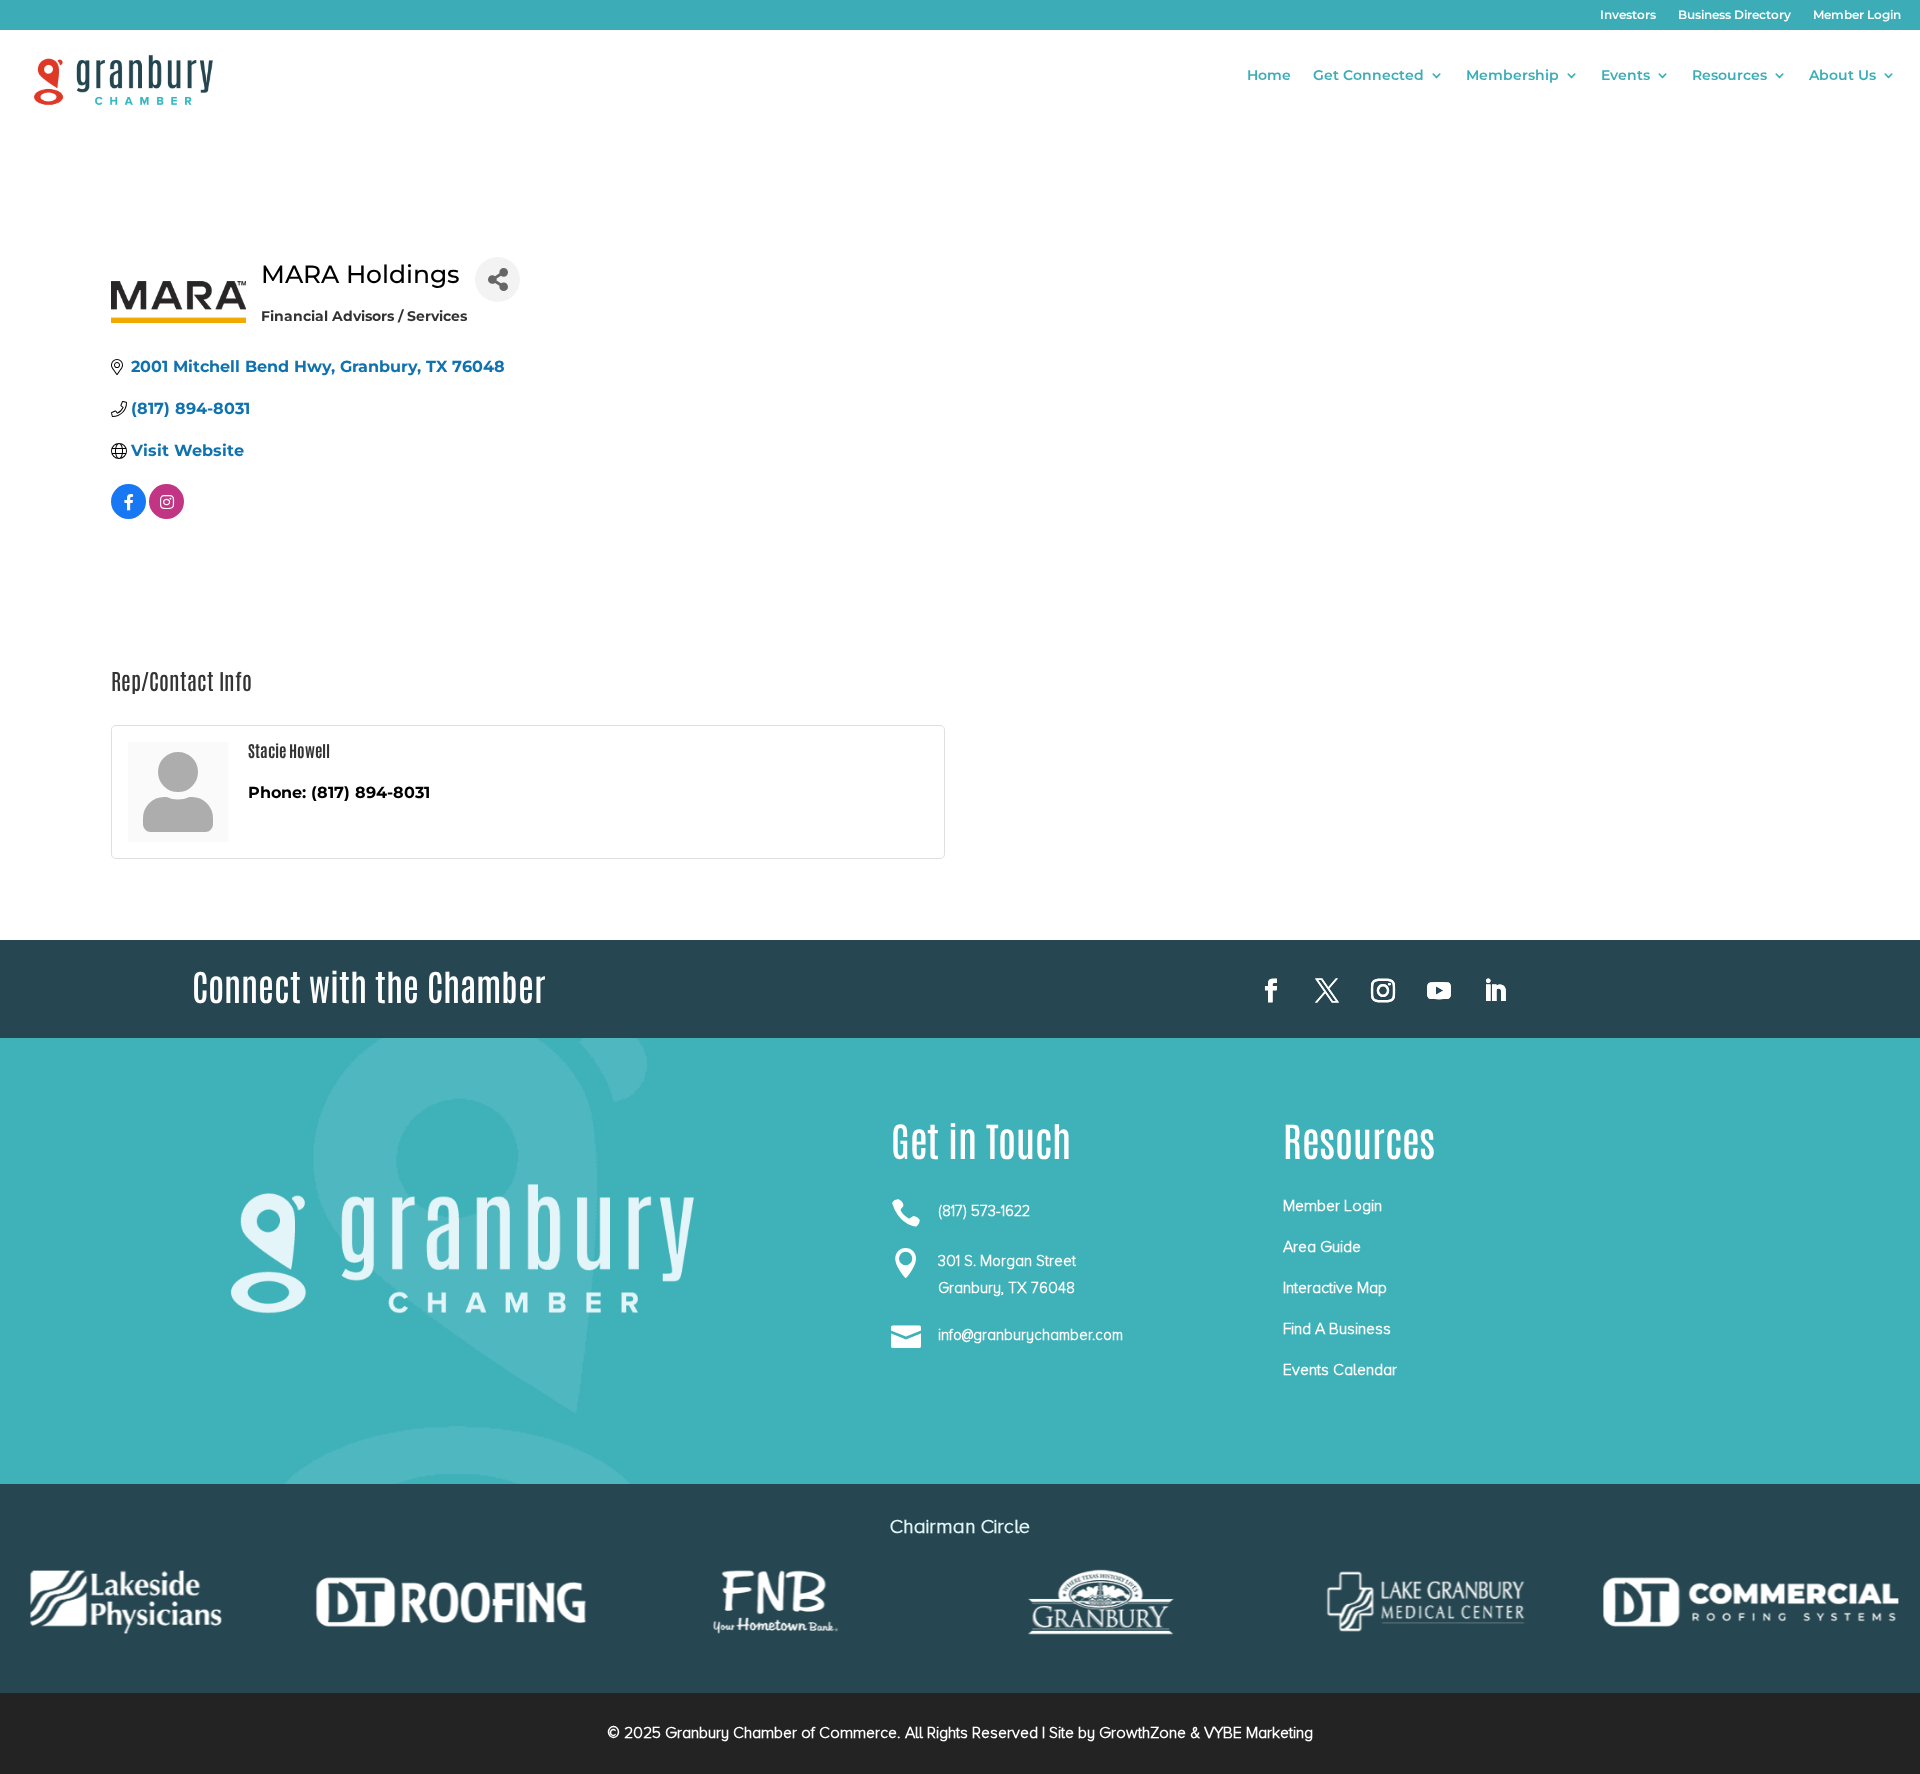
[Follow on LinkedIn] (1495, 991)
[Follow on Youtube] (1439, 991)
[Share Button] (497, 279)
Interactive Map (1335, 1288)
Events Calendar (1340, 1370)
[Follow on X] (1327, 991)
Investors (1628, 15)
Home (1269, 76)
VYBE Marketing (1258, 1733)
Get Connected (1368, 76)
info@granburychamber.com (1030, 1335)
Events (1625, 76)
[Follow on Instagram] (1383, 991)
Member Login (1857, 15)
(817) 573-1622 (984, 1211)
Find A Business (1337, 1329)
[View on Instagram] (166, 513)
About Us (1842, 76)
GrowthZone (1142, 1733)
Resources (1729, 76)
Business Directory (1734, 15)
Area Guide (1322, 1247)
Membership (1512, 76)
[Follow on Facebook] (1271, 991)
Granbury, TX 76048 (1006, 1288)
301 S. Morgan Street (1007, 1261)
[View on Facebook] (128, 513)
